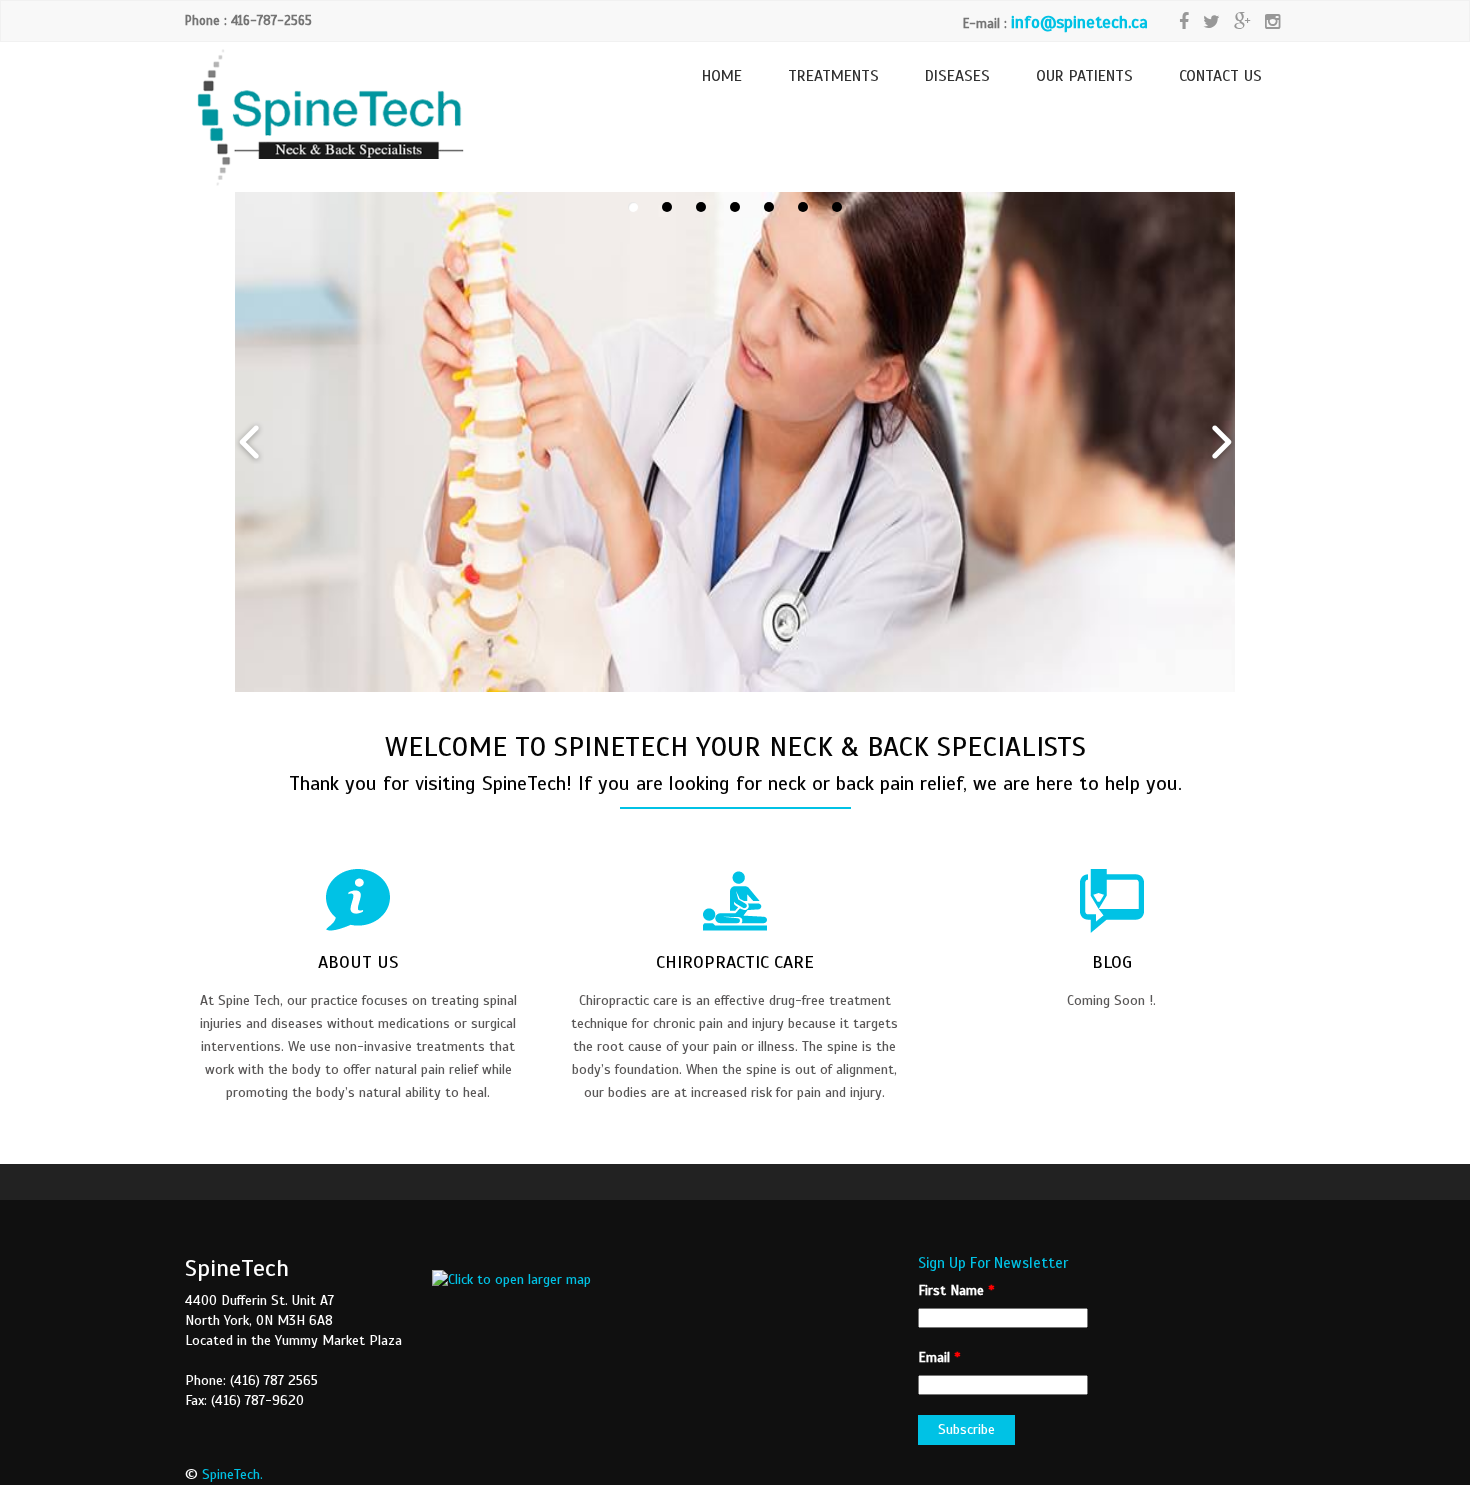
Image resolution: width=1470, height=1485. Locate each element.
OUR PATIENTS (1084, 76)
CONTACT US (1220, 76)
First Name (956, 1290)
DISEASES (957, 76)
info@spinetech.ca (1079, 22)
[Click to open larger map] (511, 1279)
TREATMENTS (833, 76)
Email (939, 1357)
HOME (722, 76)
